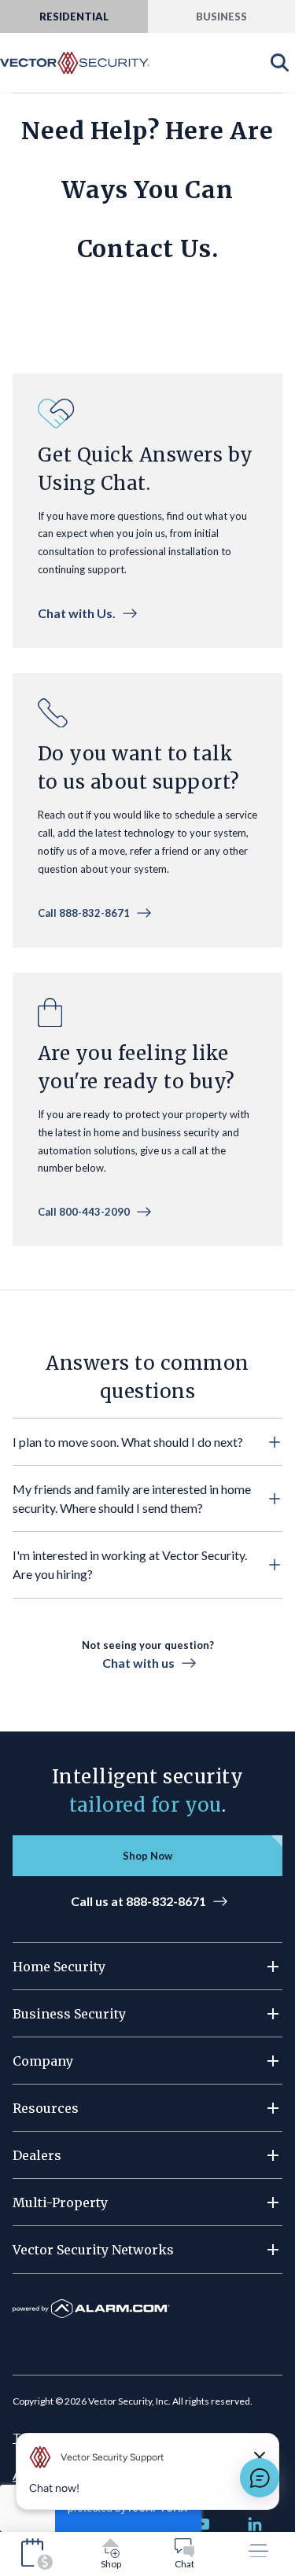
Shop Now (147, 1856)
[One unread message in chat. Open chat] (260, 2478)
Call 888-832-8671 (84, 913)
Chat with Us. (77, 613)
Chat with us (138, 1663)
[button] (147, 1442)
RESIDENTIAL (74, 17)
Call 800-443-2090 (84, 1212)
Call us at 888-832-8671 (138, 1901)
